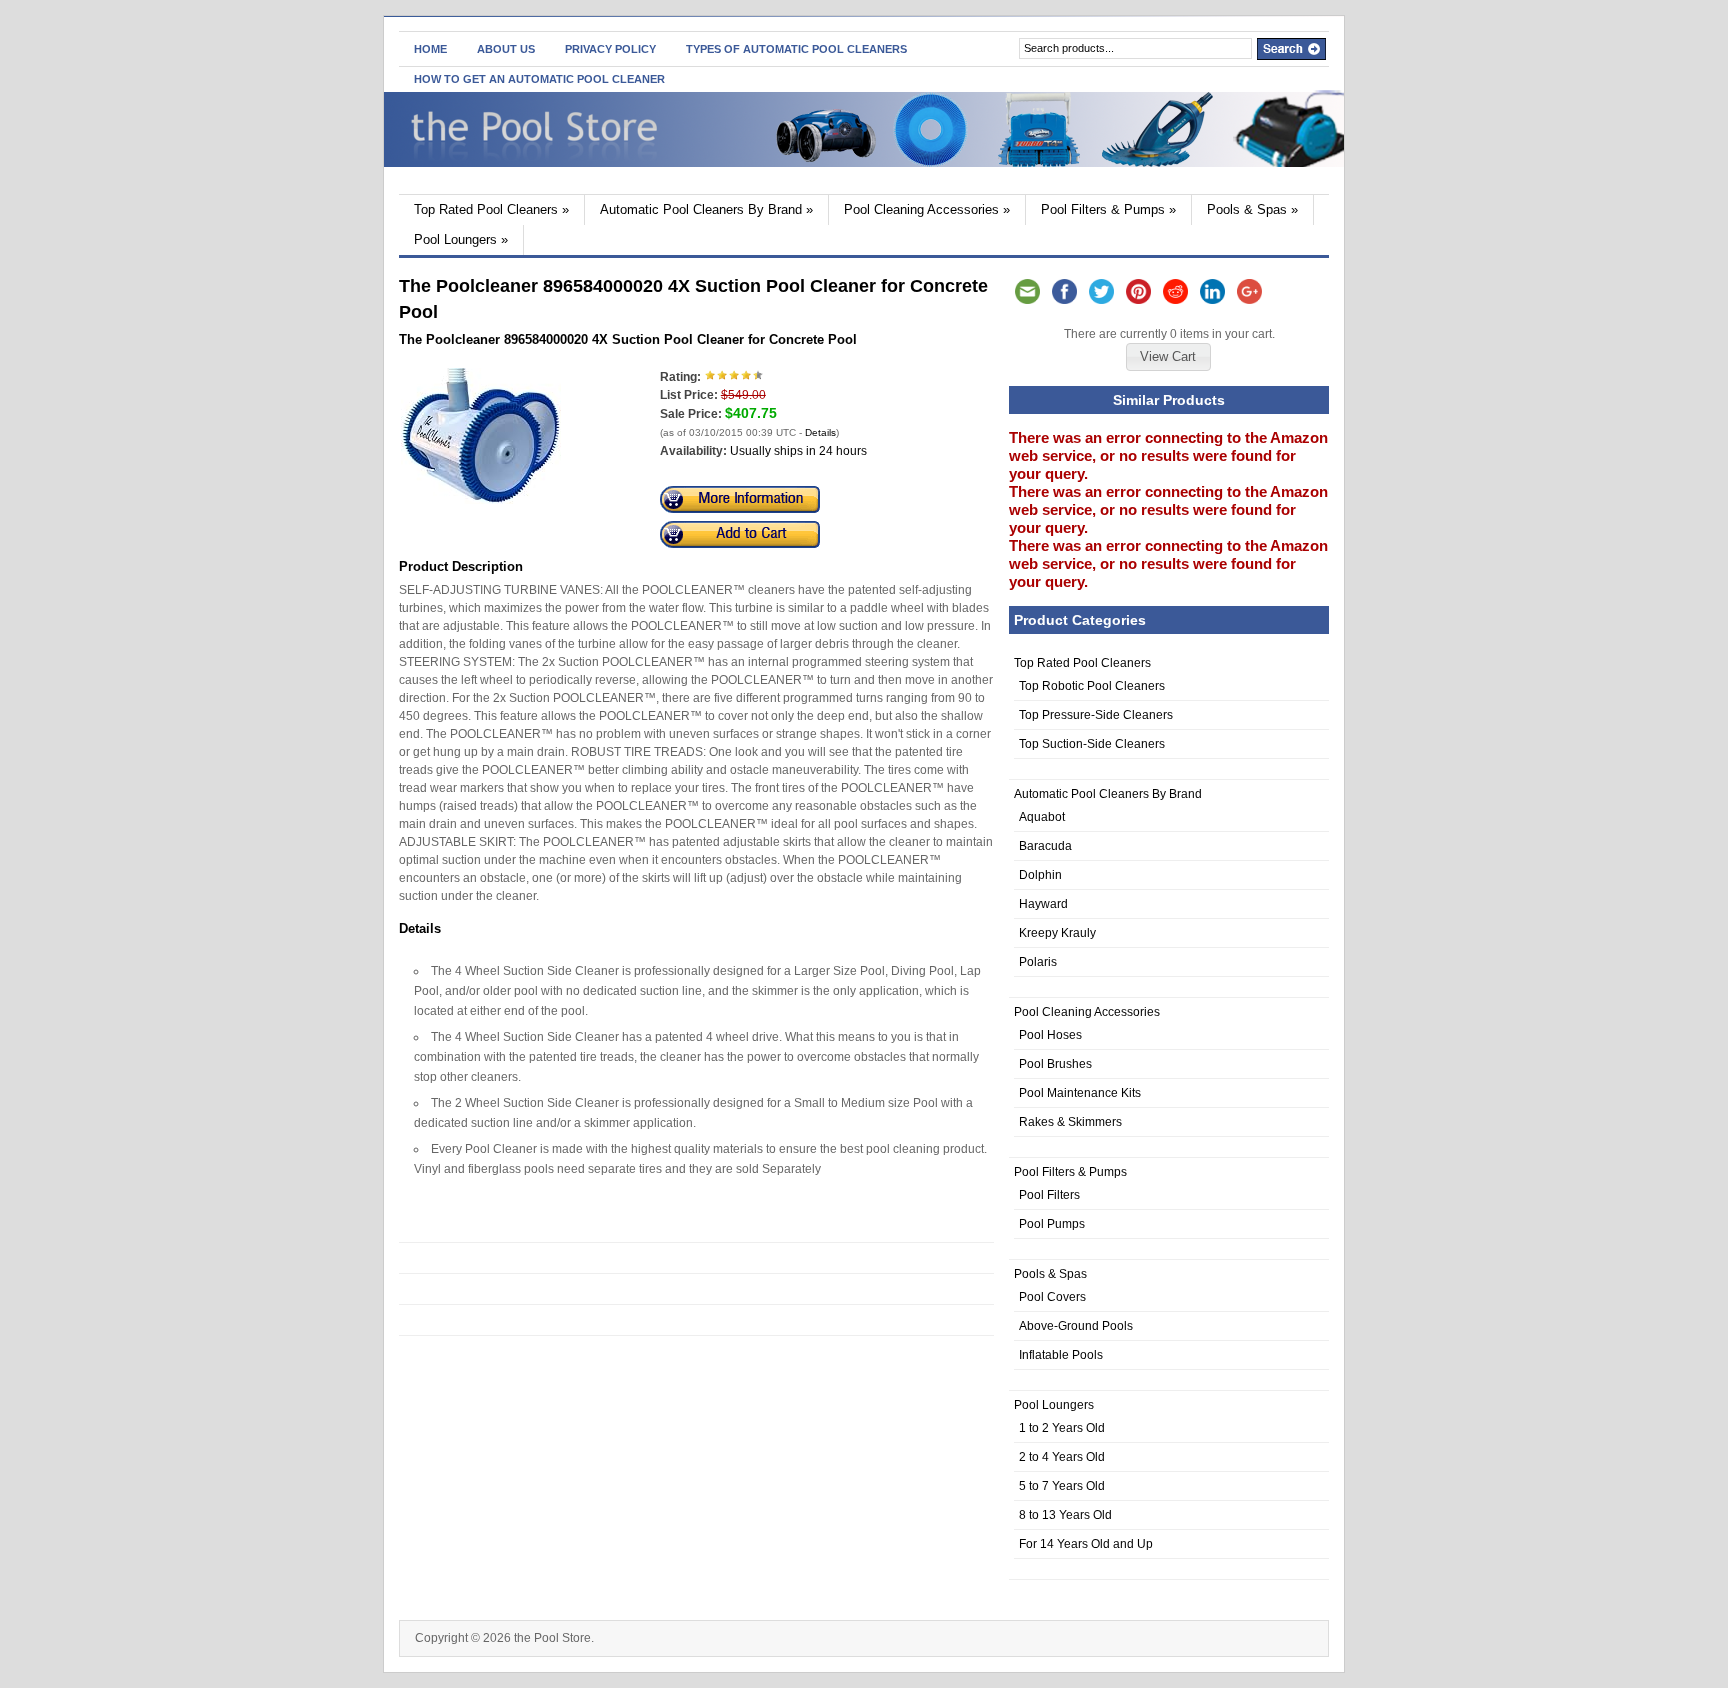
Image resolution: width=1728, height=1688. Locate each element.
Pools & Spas (1252, 209)
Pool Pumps (1052, 1224)
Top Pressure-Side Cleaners (1096, 715)
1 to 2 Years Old (1062, 1428)
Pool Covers (1052, 1297)
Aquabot (1042, 817)
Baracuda (1045, 846)
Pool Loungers (461, 239)
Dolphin (1040, 875)
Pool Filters (1049, 1195)
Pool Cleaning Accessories (927, 209)
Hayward (1043, 904)
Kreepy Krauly (1057, 933)
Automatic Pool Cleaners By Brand (706, 209)
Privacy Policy (610, 49)
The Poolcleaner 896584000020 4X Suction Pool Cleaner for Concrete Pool (628, 339)
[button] (1168, 357)
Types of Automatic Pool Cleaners (796, 49)
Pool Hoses (1050, 1035)
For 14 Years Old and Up (1086, 1544)
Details (820, 432)
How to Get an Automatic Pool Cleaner (539, 79)
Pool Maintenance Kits (1080, 1093)
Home (430, 49)
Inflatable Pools (1061, 1355)
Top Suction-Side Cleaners (1092, 744)
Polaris (1038, 962)
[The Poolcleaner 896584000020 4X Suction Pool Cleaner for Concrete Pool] (481, 500)
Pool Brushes (1055, 1064)
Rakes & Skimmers (1070, 1122)
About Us (506, 49)
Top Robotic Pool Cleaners (1092, 686)
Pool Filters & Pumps (1108, 209)
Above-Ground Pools (1076, 1326)
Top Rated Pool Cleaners (491, 209)
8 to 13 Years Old (1065, 1515)
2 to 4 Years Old (1062, 1457)
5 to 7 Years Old (1062, 1486)
